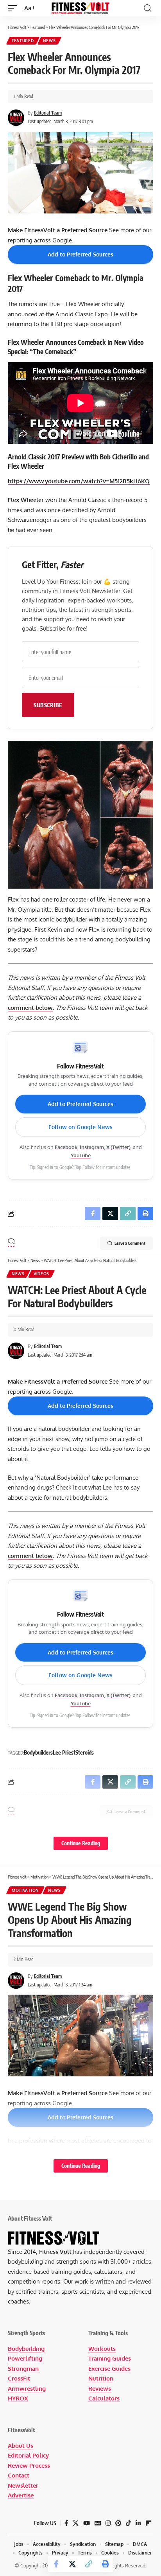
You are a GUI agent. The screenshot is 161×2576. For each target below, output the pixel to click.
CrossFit (19, 2378)
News (49, 41)
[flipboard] (148, 2523)
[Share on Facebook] (56, 2564)
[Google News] (98, 2523)
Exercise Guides (109, 2369)
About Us (21, 2446)
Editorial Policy (28, 2455)
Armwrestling (27, 2389)
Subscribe (48, 705)
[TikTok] (128, 2523)
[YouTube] (87, 2523)
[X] (76, 2523)
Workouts (102, 2349)
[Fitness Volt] (81, 8)
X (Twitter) (118, 1147)
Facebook (66, 1147)
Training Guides (110, 2358)
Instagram (92, 1147)
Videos (41, 1274)
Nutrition (101, 2378)
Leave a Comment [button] (130, 1243)
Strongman (23, 2369)
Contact (19, 2475)
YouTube (81, 1155)
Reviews (100, 2389)
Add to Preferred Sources (80, 254)
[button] (14, 8)
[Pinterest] (118, 2523)
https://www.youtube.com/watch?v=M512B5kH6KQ (79, 481)
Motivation (25, 1890)
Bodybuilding (26, 2349)
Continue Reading (81, 1843)
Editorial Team (48, 113)
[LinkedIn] (138, 2523)
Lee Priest (64, 1752)
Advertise (21, 2495)
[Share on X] (72, 2564)
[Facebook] (66, 2523)
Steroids (85, 1752)
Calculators (104, 2398)
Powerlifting (25, 2358)
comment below (30, 1008)
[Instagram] (108, 2523)
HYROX (18, 2398)
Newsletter (23, 2485)
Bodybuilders (38, 1752)
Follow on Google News (80, 1127)
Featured (23, 41)
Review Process (29, 2466)
